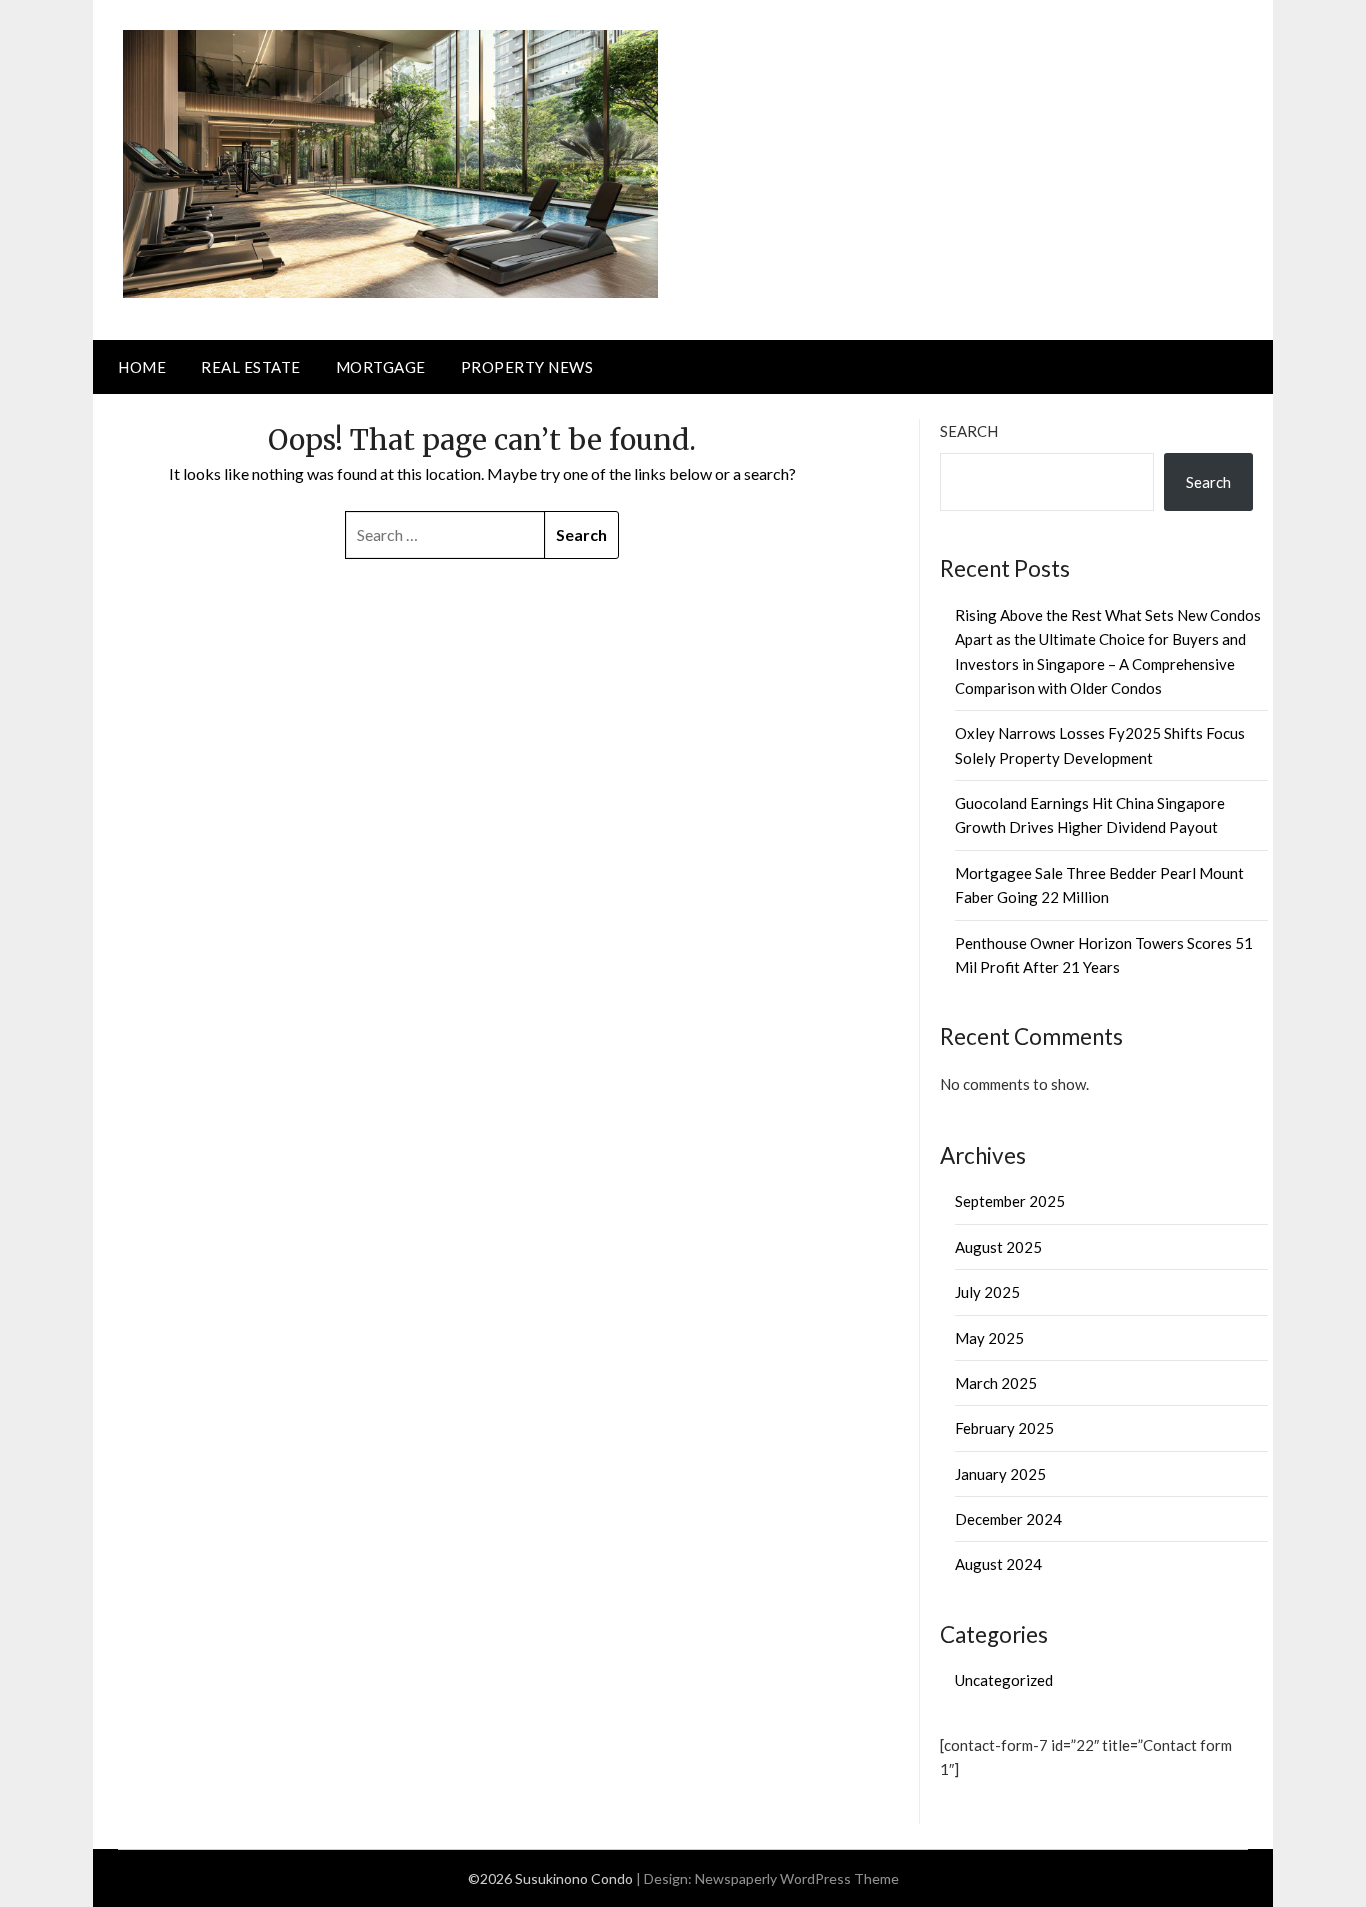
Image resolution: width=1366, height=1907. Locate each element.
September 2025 (1010, 1201)
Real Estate (251, 367)
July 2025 (987, 1292)
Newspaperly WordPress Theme (797, 1878)
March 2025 (996, 1383)
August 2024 (998, 1564)
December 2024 (1008, 1519)
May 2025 (989, 1338)
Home (142, 367)
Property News (527, 367)
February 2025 (1004, 1428)
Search (969, 431)
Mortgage (381, 367)
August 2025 (998, 1247)
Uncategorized (1004, 1680)
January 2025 (1000, 1474)
